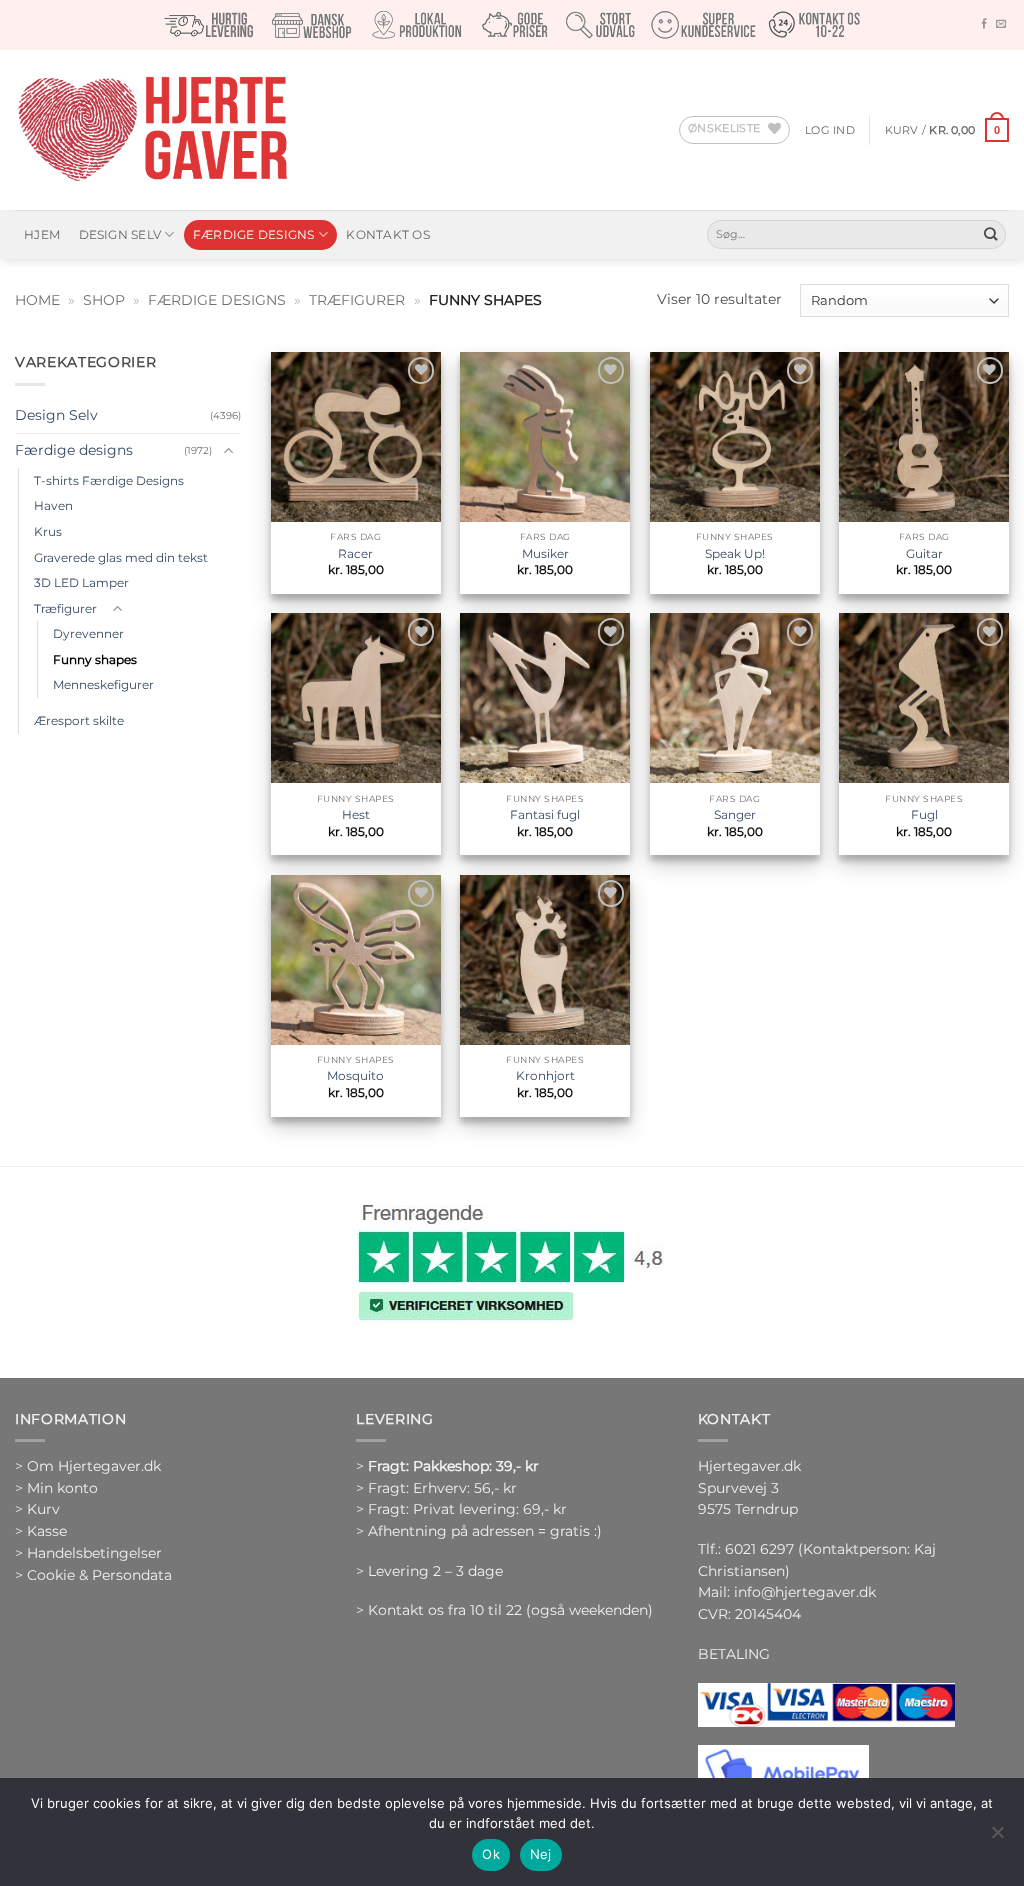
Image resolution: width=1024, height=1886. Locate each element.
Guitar (924, 553)
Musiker (545, 553)
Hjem (42, 234)
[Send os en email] (1001, 24)
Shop (104, 300)
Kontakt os (387, 234)
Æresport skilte (79, 720)
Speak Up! (735, 553)
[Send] (990, 234)
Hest (356, 814)
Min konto (62, 1488)
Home (37, 300)
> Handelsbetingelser (88, 1553)
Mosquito (355, 1075)
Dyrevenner (88, 633)
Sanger (735, 814)
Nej (541, 1854)
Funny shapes (95, 659)
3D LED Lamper (81, 582)
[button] (830, 130)
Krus (48, 531)
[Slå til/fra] (229, 451)
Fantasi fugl (545, 814)
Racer (355, 553)
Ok (491, 1854)
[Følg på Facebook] (984, 24)
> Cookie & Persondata (93, 1575)
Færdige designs (254, 234)
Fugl (924, 814)
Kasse (47, 1531)
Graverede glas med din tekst (121, 557)
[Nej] (997, 1838)
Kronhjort (545, 1075)
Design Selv (120, 234)
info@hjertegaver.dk (803, 1592)
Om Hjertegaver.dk (94, 1466)
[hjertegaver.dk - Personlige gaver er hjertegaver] (152, 130)
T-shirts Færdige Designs (109, 480)
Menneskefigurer (103, 684)
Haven (53, 505)
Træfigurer (357, 300)
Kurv (43, 1509)
